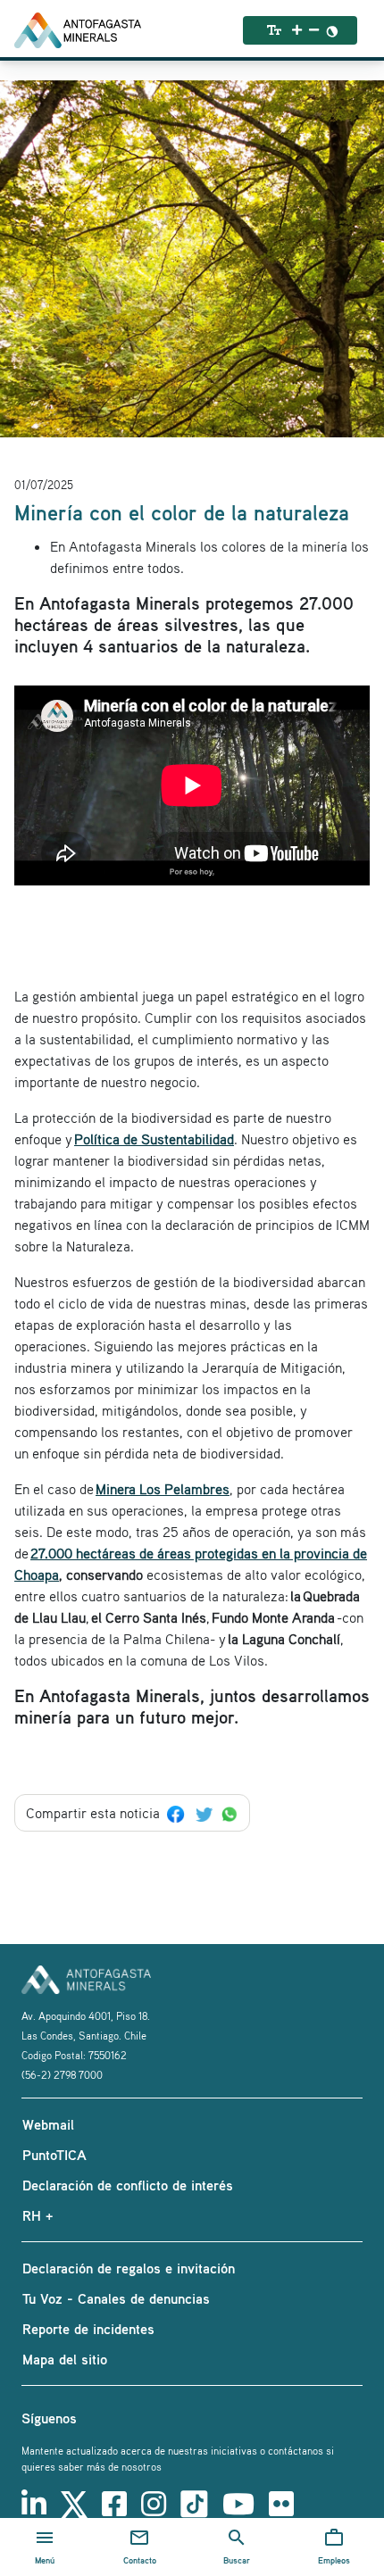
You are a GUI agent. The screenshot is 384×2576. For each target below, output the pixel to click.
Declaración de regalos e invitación (129, 2268)
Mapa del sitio (65, 2359)
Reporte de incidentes (88, 2329)
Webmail (48, 2124)
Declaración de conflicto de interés (128, 2185)
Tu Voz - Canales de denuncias (116, 2298)
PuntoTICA (54, 2155)
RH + (38, 2215)
